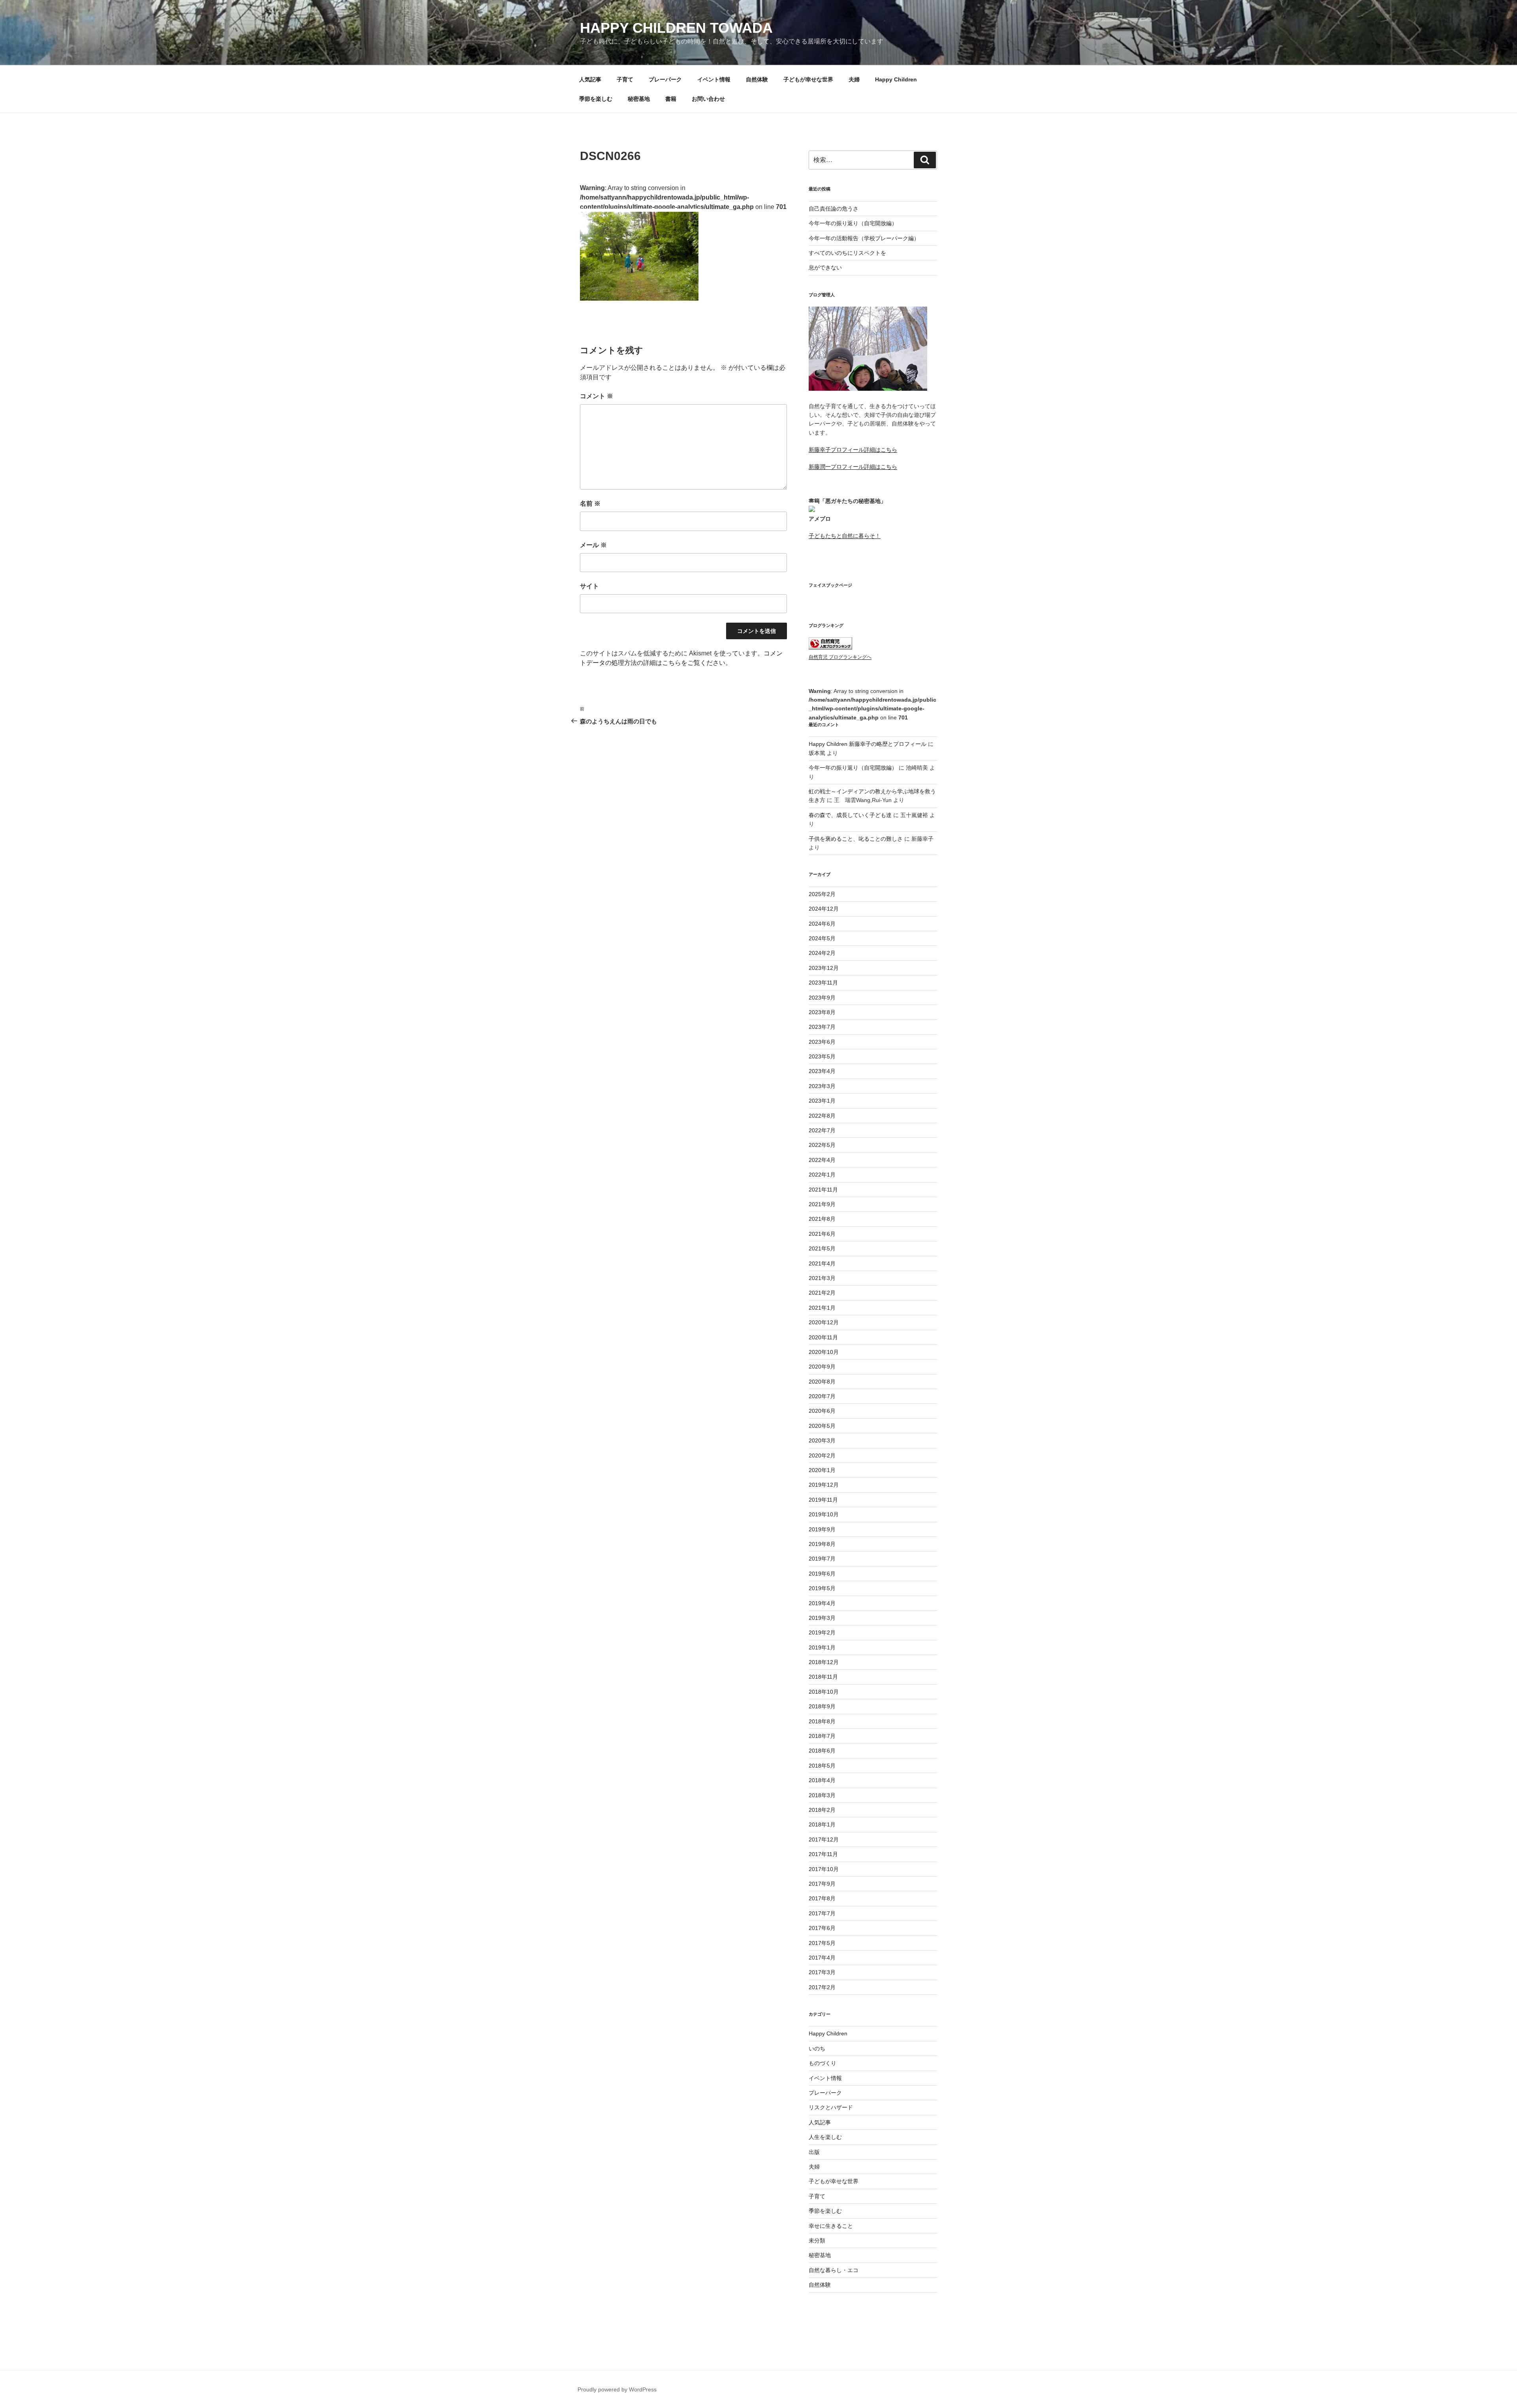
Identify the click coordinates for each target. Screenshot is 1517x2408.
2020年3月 (822, 1440)
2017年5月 (822, 1943)
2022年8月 (822, 1116)
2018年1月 (822, 1824)
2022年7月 (822, 1130)
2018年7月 (822, 1736)
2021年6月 (822, 1234)
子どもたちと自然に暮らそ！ (845, 536)
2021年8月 (822, 1219)
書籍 (671, 99)
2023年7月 (822, 1027)
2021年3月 (822, 1278)
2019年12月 (824, 1485)
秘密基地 (639, 99)
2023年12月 (824, 968)
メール (593, 545)
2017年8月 (822, 1898)
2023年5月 (822, 1056)
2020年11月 (823, 1337)
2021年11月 (823, 1190)
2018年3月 (822, 1795)
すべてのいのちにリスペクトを (847, 253)
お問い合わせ (708, 99)
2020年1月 (822, 1470)
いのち (817, 2048)
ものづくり (822, 2063)
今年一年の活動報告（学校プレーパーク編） (864, 238)
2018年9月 (822, 1706)
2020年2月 (822, 1455)
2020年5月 (822, 1426)
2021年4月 (822, 1263)
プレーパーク (665, 79)
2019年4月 (822, 1603)
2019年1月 (822, 1647)
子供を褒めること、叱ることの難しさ (856, 839)
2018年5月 (822, 1766)
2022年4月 (822, 1160)
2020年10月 (824, 1352)
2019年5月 (822, 1588)
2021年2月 (822, 1293)
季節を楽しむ (596, 99)
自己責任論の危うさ (834, 209)
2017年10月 (824, 1869)
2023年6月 (822, 1042)
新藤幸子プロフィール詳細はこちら (853, 450)
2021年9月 (822, 1204)
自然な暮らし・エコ (834, 2270)
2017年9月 (822, 1884)
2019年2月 (822, 1632)
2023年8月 (822, 1012)
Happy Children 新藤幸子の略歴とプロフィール (868, 744)
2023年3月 (822, 1086)
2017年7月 (822, 1913)
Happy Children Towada (676, 28)
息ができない (825, 267)
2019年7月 (822, 1559)
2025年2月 (822, 894)
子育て (625, 79)
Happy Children (896, 79)
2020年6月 (822, 1411)
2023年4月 (822, 1071)
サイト (589, 586)
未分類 (817, 2240)
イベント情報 (714, 79)
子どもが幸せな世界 (808, 79)
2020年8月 (822, 1382)
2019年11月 (823, 1500)
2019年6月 (822, 1574)
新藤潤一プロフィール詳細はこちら (853, 467)
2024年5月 (822, 938)
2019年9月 (822, 1529)
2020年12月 (824, 1322)
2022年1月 (822, 1175)
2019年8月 (822, 1544)
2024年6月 (822, 924)
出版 (814, 2152)
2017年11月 (823, 1854)
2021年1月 (822, 1308)
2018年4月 (822, 1780)
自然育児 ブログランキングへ (840, 657)
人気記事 (590, 79)
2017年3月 (822, 1972)
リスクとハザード (831, 2107)
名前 (590, 504)
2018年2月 (822, 1810)
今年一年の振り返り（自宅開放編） (853, 223)
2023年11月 (823, 983)
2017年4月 (822, 1958)
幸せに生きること (831, 2226)
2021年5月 (822, 1248)
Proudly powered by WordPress (617, 2389)
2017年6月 (822, 1928)
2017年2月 (822, 1987)
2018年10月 (824, 1692)
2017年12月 (824, 1839)
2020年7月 (822, 1396)
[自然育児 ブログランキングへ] (830, 648)
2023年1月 (822, 1101)
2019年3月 (822, 1618)
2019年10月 (824, 1514)
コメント (597, 396)
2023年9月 (822, 998)
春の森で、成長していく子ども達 (850, 815)
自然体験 (757, 79)
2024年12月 (824, 909)
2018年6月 (822, 1751)
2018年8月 (822, 1721)
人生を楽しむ (825, 2137)
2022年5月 (822, 1145)
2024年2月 (822, 953)
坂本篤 (817, 753)
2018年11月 (823, 1677)
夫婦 (854, 79)
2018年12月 (824, 1662)
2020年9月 (822, 1367)
